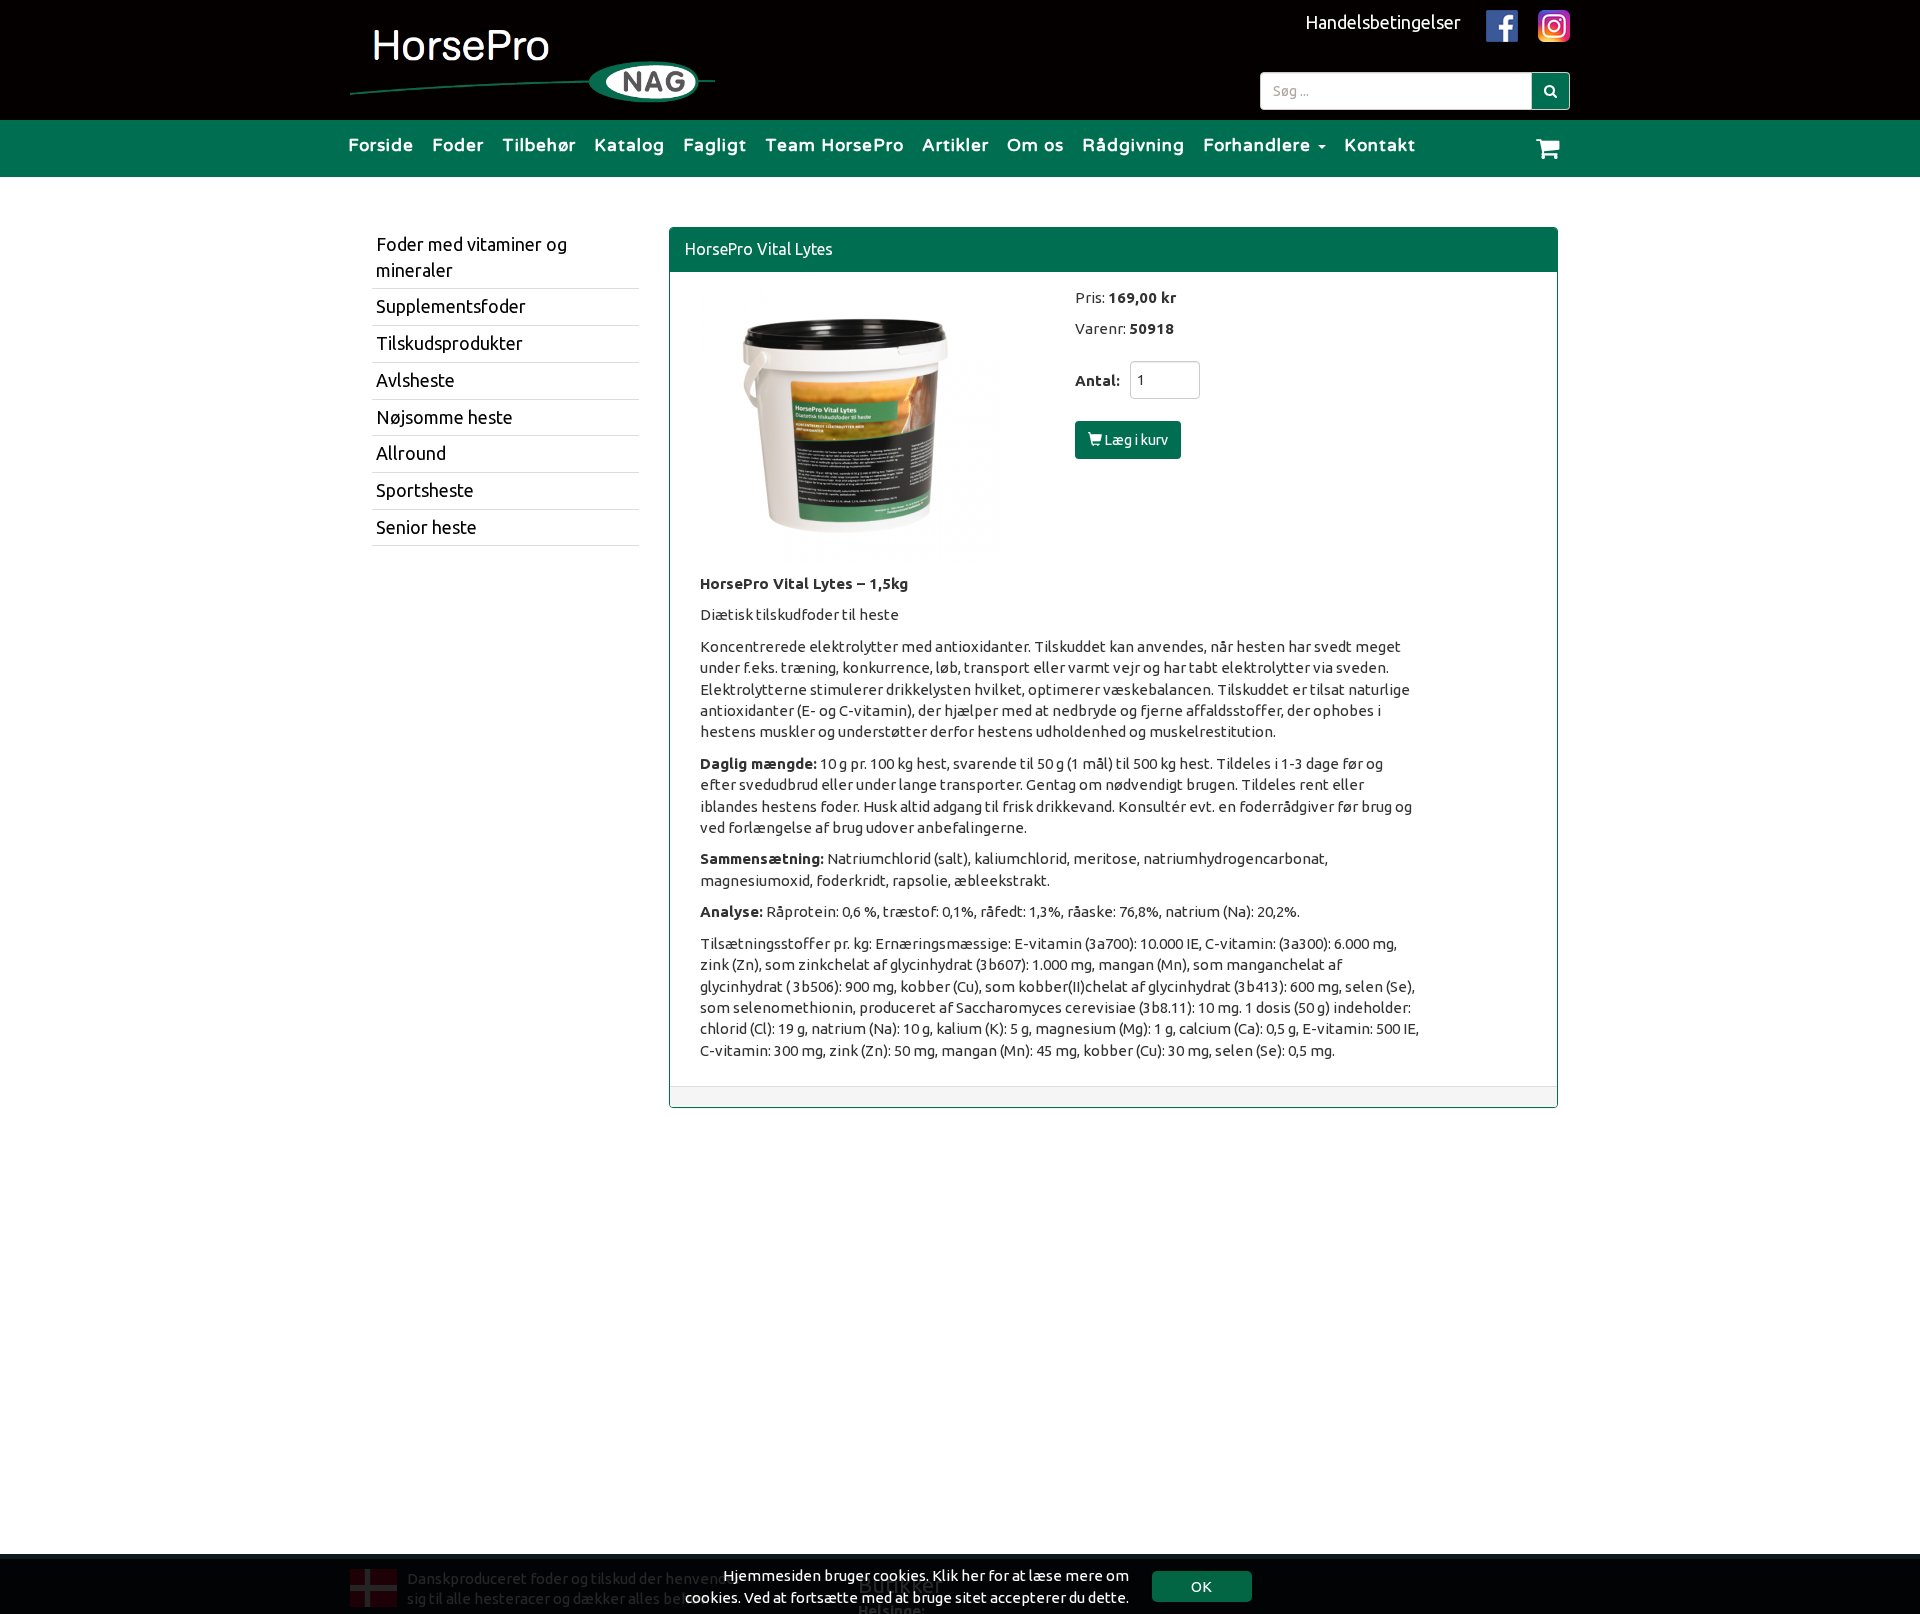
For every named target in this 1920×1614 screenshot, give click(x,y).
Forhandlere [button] (1259, 145)
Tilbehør (539, 145)
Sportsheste (425, 490)
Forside (381, 145)
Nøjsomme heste (444, 417)
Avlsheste (415, 380)
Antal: (1097, 380)
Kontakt (1380, 145)
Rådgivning (1133, 145)
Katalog (629, 145)
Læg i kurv (1135, 440)
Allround (411, 453)
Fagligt (715, 145)
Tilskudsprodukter (449, 343)
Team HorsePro (834, 145)
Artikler (955, 145)
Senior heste (426, 527)
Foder (458, 145)
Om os (1035, 145)
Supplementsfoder (451, 306)
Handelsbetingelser (1383, 22)
